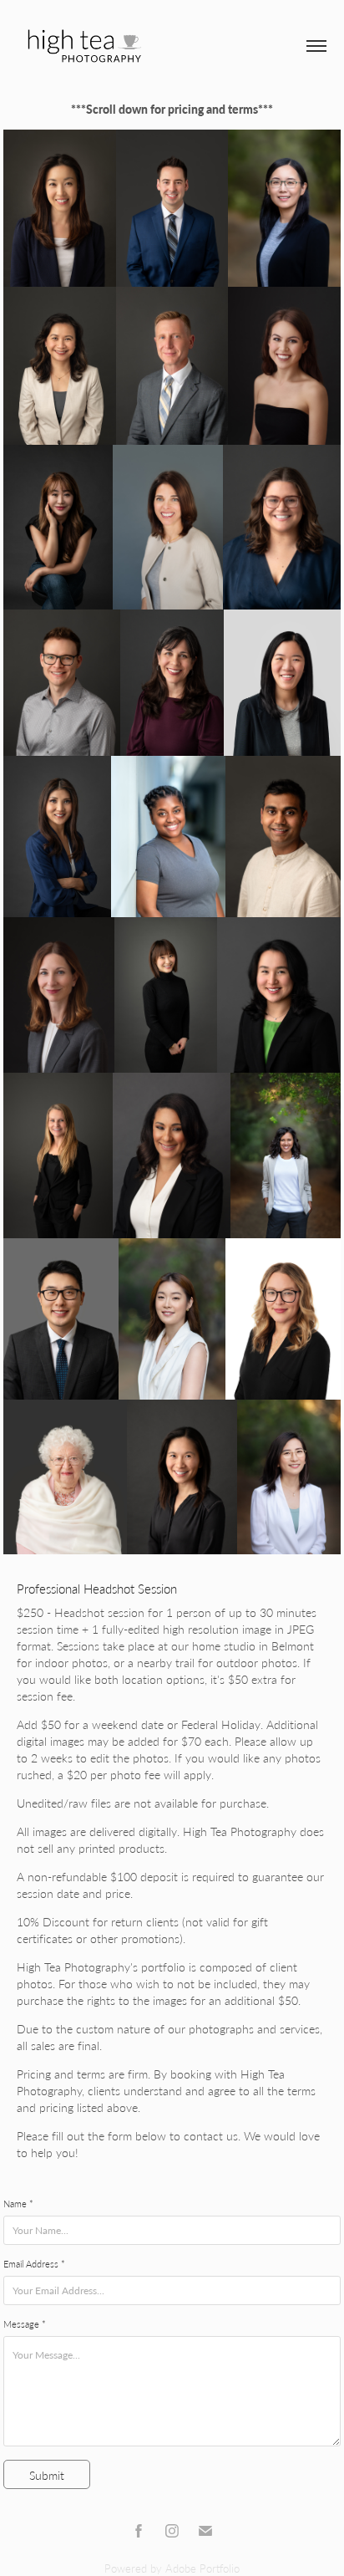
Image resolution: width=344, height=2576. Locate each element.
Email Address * (34, 2264)
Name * (18, 2204)
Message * (25, 2324)
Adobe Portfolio (202, 2568)
